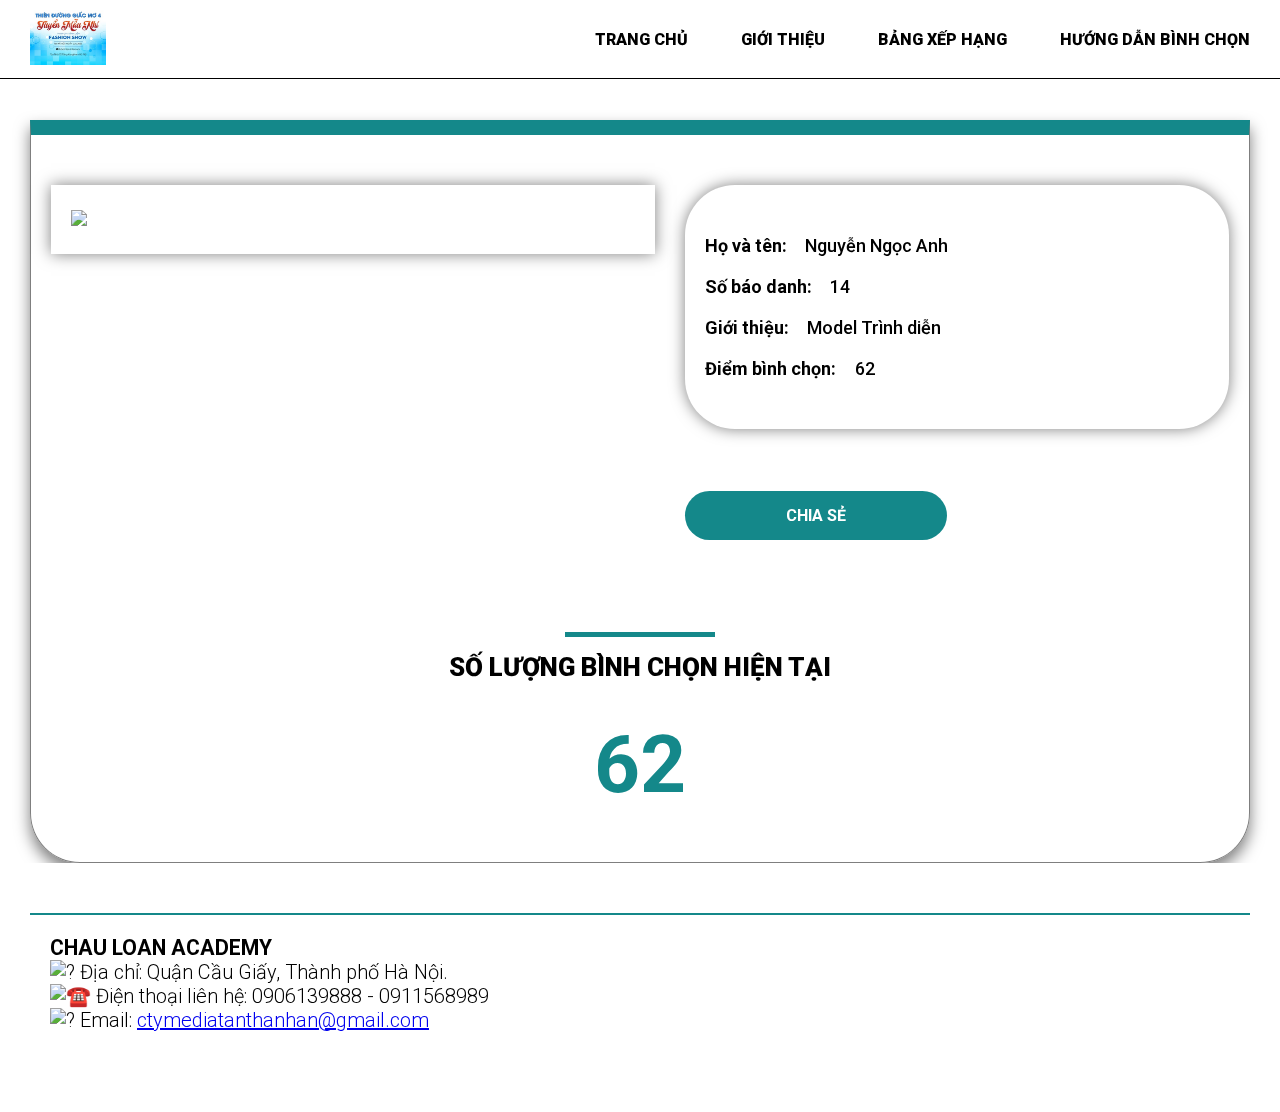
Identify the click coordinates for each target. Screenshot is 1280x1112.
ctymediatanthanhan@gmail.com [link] (283, 1020)
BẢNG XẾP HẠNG (942, 39)
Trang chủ (641, 39)
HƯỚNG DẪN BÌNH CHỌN (1155, 39)
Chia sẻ (816, 515)
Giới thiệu (783, 39)
